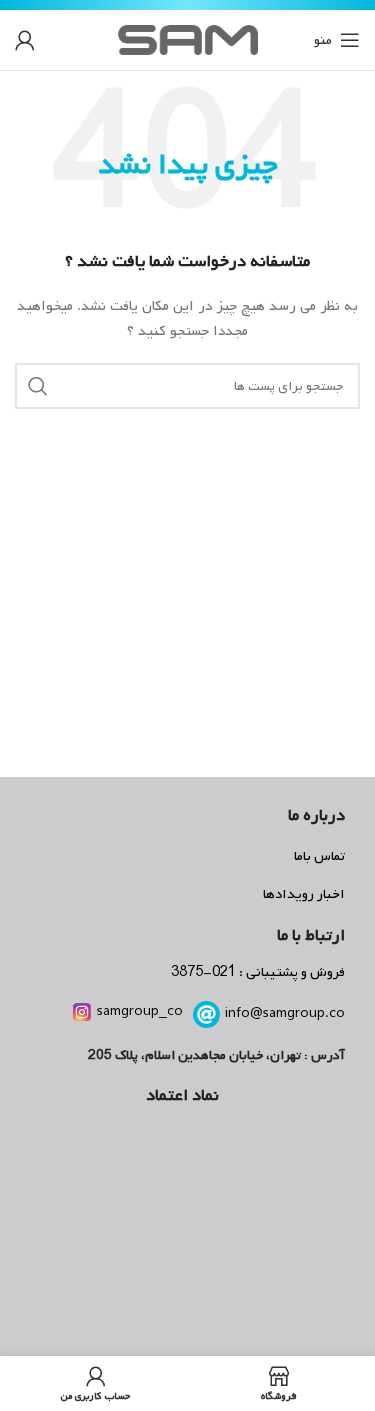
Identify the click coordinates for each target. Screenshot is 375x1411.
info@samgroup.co (285, 1013)
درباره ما (316, 815)
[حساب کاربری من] (25, 40)
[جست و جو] (38, 386)
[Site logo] (188, 40)
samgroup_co (140, 1011)
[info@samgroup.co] (206, 1014)
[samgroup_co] (82, 1012)
